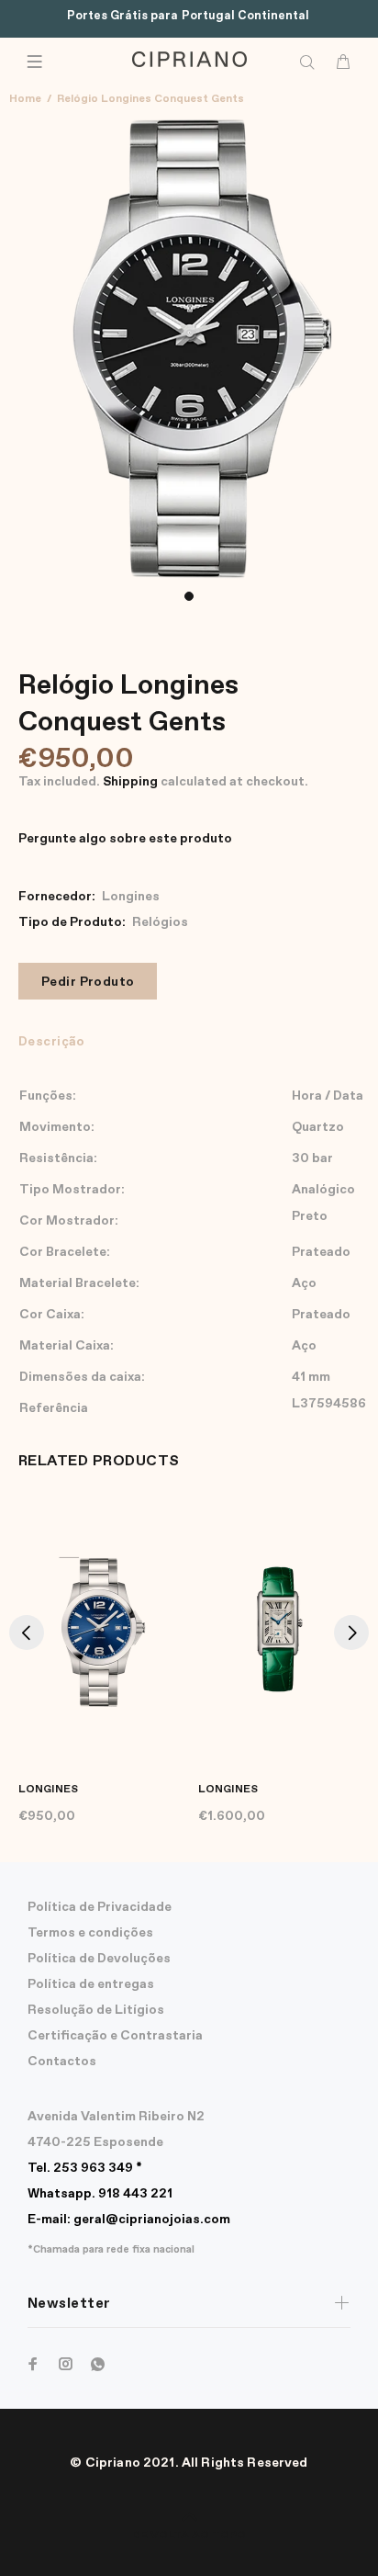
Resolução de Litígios (96, 2010)
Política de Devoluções (99, 1959)
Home (25, 99)
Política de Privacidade (100, 1907)
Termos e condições (90, 1933)
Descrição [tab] (52, 1042)
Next (351, 1633)
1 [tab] (189, 596)
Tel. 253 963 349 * (85, 2168)
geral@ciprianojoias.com (129, 2220)
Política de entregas (91, 1984)
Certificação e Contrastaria (115, 2036)
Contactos (62, 2062)
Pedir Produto (88, 982)
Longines (131, 897)
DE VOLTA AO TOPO (189, 2536)
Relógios (160, 922)
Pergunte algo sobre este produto (125, 839)
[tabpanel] (189, 347)
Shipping (130, 782)
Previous (27, 1633)
